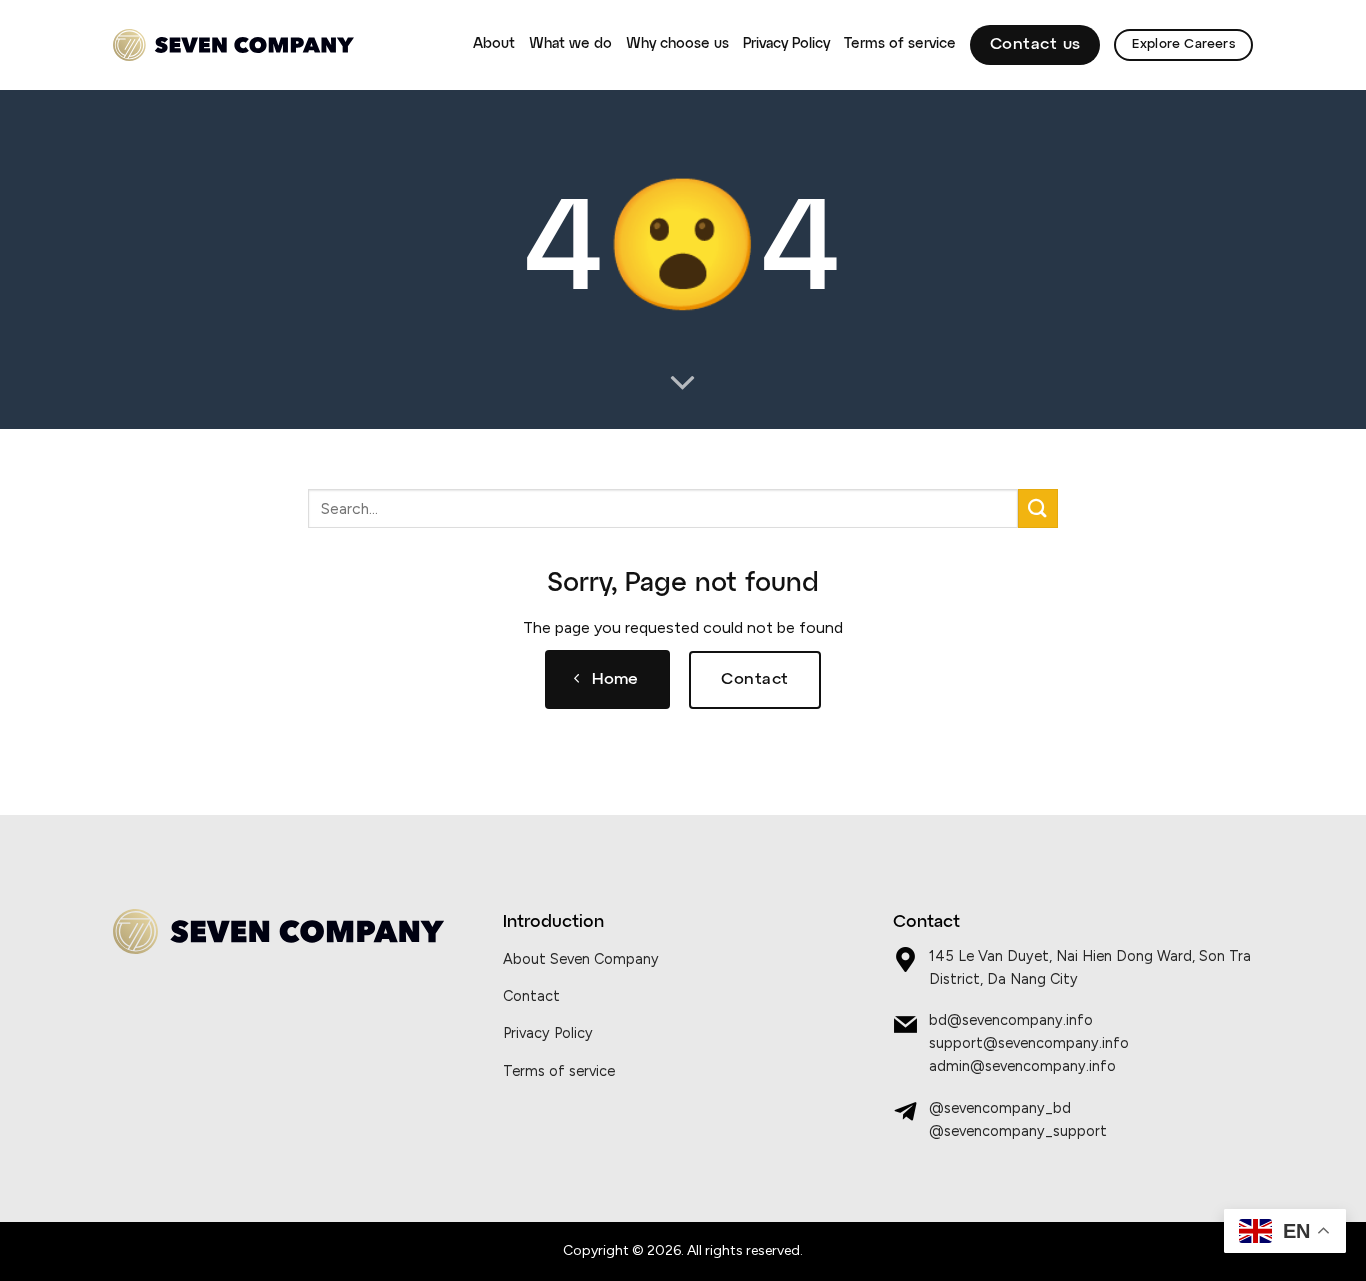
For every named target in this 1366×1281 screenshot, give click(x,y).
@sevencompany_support (1018, 1131)
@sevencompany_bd (1000, 1108)
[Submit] (1038, 508)
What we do (570, 44)
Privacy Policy (786, 44)
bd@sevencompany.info (1011, 1020)
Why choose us (677, 44)
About (494, 44)
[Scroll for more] (683, 384)
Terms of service (900, 44)
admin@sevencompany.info (1022, 1066)
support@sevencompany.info (1029, 1043)
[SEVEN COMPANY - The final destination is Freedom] (233, 45)
